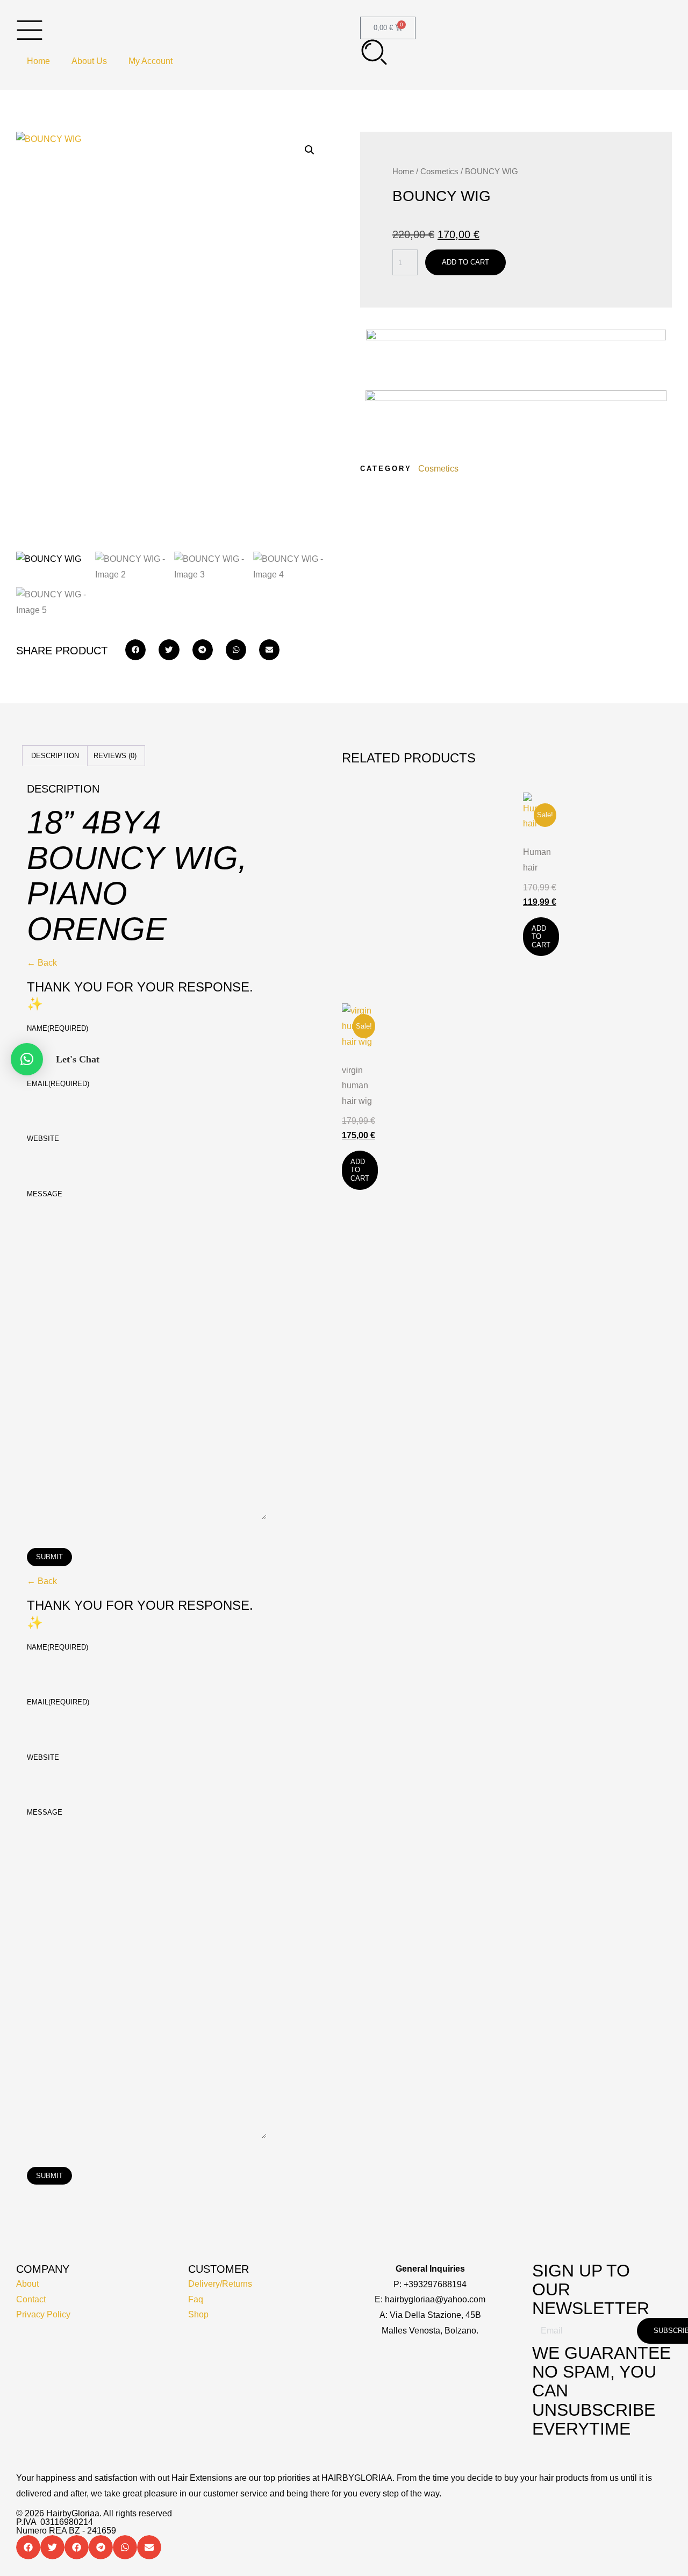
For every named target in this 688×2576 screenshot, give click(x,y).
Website (43, 1139)
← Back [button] (42, 963)
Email (58, 1084)
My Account (150, 61)
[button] (310, 150)
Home (38, 61)
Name (58, 1028)
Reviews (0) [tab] (115, 756)
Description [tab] (55, 756)
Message (45, 1194)
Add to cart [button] (541, 937)
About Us (89, 61)
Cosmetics (439, 172)
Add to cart (465, 262)
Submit (49, 1557)
